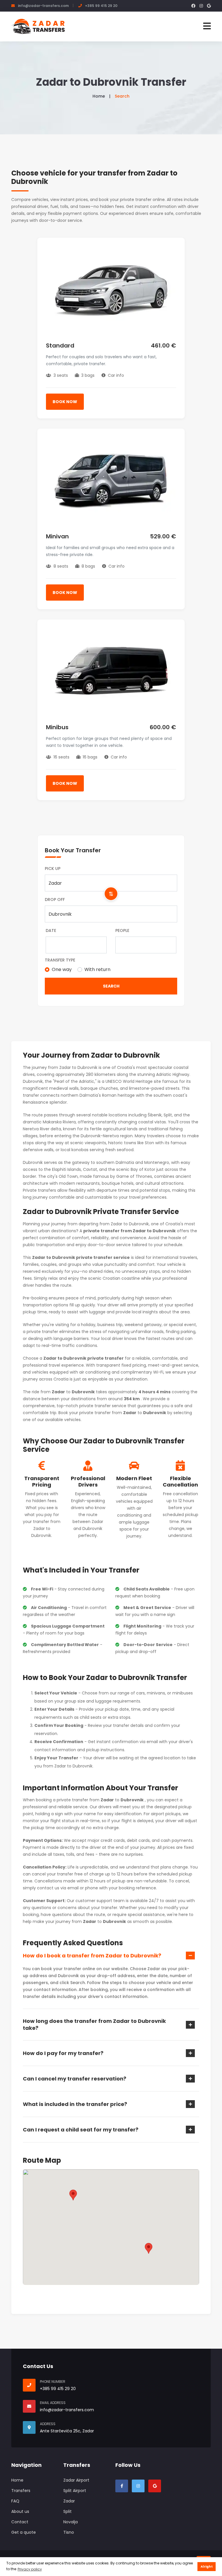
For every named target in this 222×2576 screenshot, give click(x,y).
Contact (20, 2522)
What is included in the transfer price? (75, 2104)
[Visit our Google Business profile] (155, 2486)
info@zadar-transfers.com (43, 6)
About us (20, 2511)
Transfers (21, 2491)
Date (51, 930)
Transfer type (60, 960)
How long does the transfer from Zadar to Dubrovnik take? (94, 2025)
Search (111, 986)
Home (99, 96)
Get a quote (24, 2532)
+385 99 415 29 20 (101, 6)
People (122, 930)
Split (67, 2511)
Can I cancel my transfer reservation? (75, 2079)
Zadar (69, 2501)
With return (97, 969)
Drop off (55, 900)
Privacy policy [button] (30, 2569)
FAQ (15, 2501)
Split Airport (75, 2491)
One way (62, 969)
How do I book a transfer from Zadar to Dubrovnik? (92, 1956)
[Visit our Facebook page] (122, 2486)
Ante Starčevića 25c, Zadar (67, 2431)
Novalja (71, 2522)
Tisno (69, 2532)
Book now (65, 402)
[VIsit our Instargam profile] (138, 2486)
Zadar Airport (76, 2480)
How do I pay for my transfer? (63, 2053)
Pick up (53, 869)
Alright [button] (207, 2567)
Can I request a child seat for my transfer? (81, 2130)
